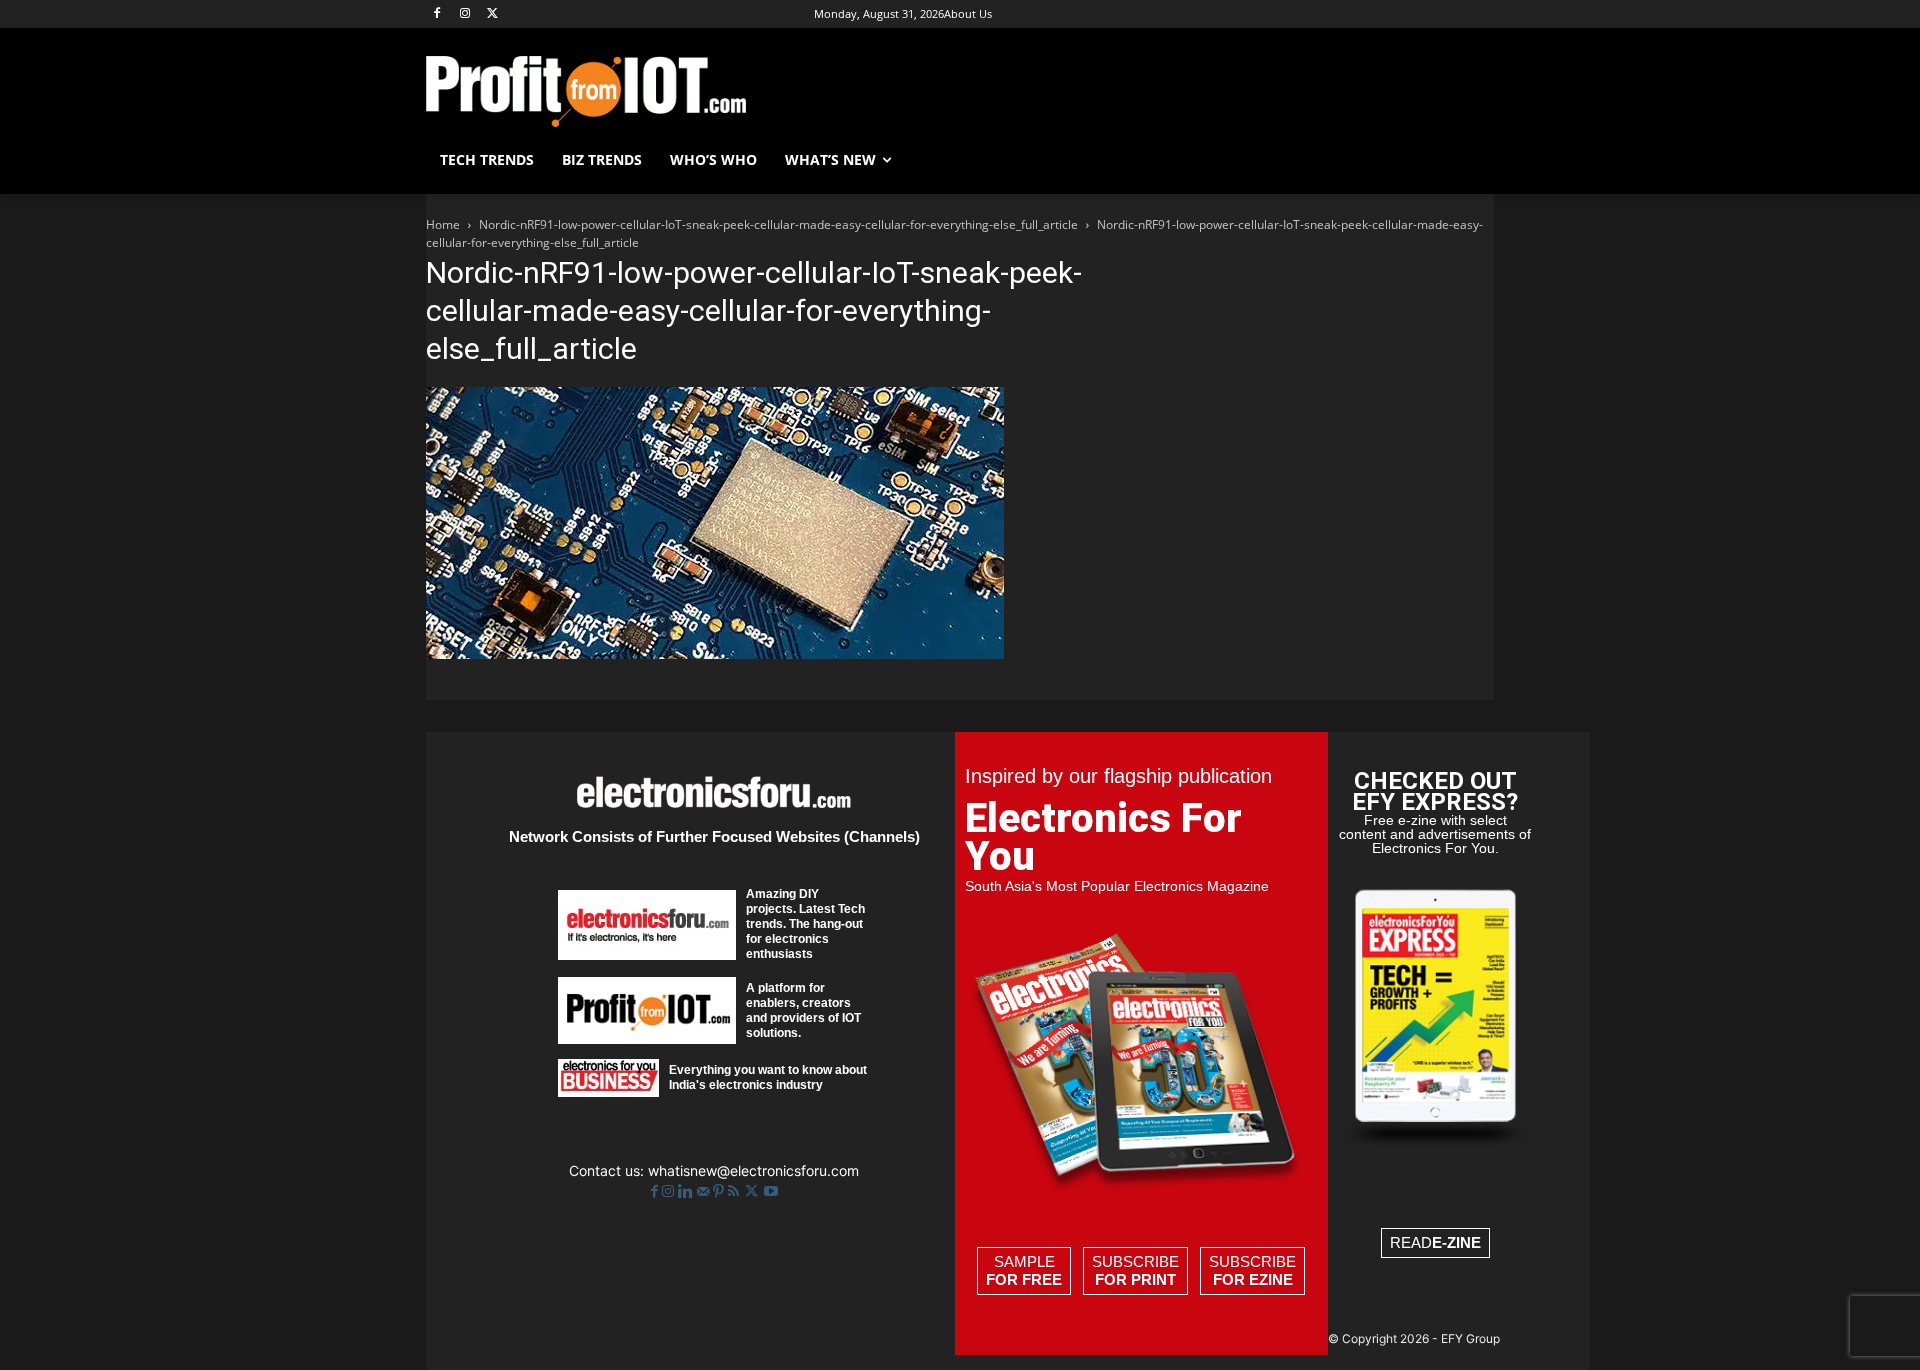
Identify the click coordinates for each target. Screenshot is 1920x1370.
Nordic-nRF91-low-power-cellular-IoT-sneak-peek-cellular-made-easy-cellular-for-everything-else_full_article (778, 224)
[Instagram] (465, 14)
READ (1435, 1242)
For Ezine (1253, 1279)
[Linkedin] (687, 1191)
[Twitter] (753, 1191)
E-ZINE (1456, 1242)
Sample (1024, 1270)
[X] (493, 14)
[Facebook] (437, 14)
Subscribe (1135, 1270)
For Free (1024, 1279)
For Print (1135, 1279)
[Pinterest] (720, 1191)
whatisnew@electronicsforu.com (753, 1170)
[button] (1470, 160)
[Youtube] (771, 1191)
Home (443, 224)
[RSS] (735, 1191)
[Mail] (705, 1191)
